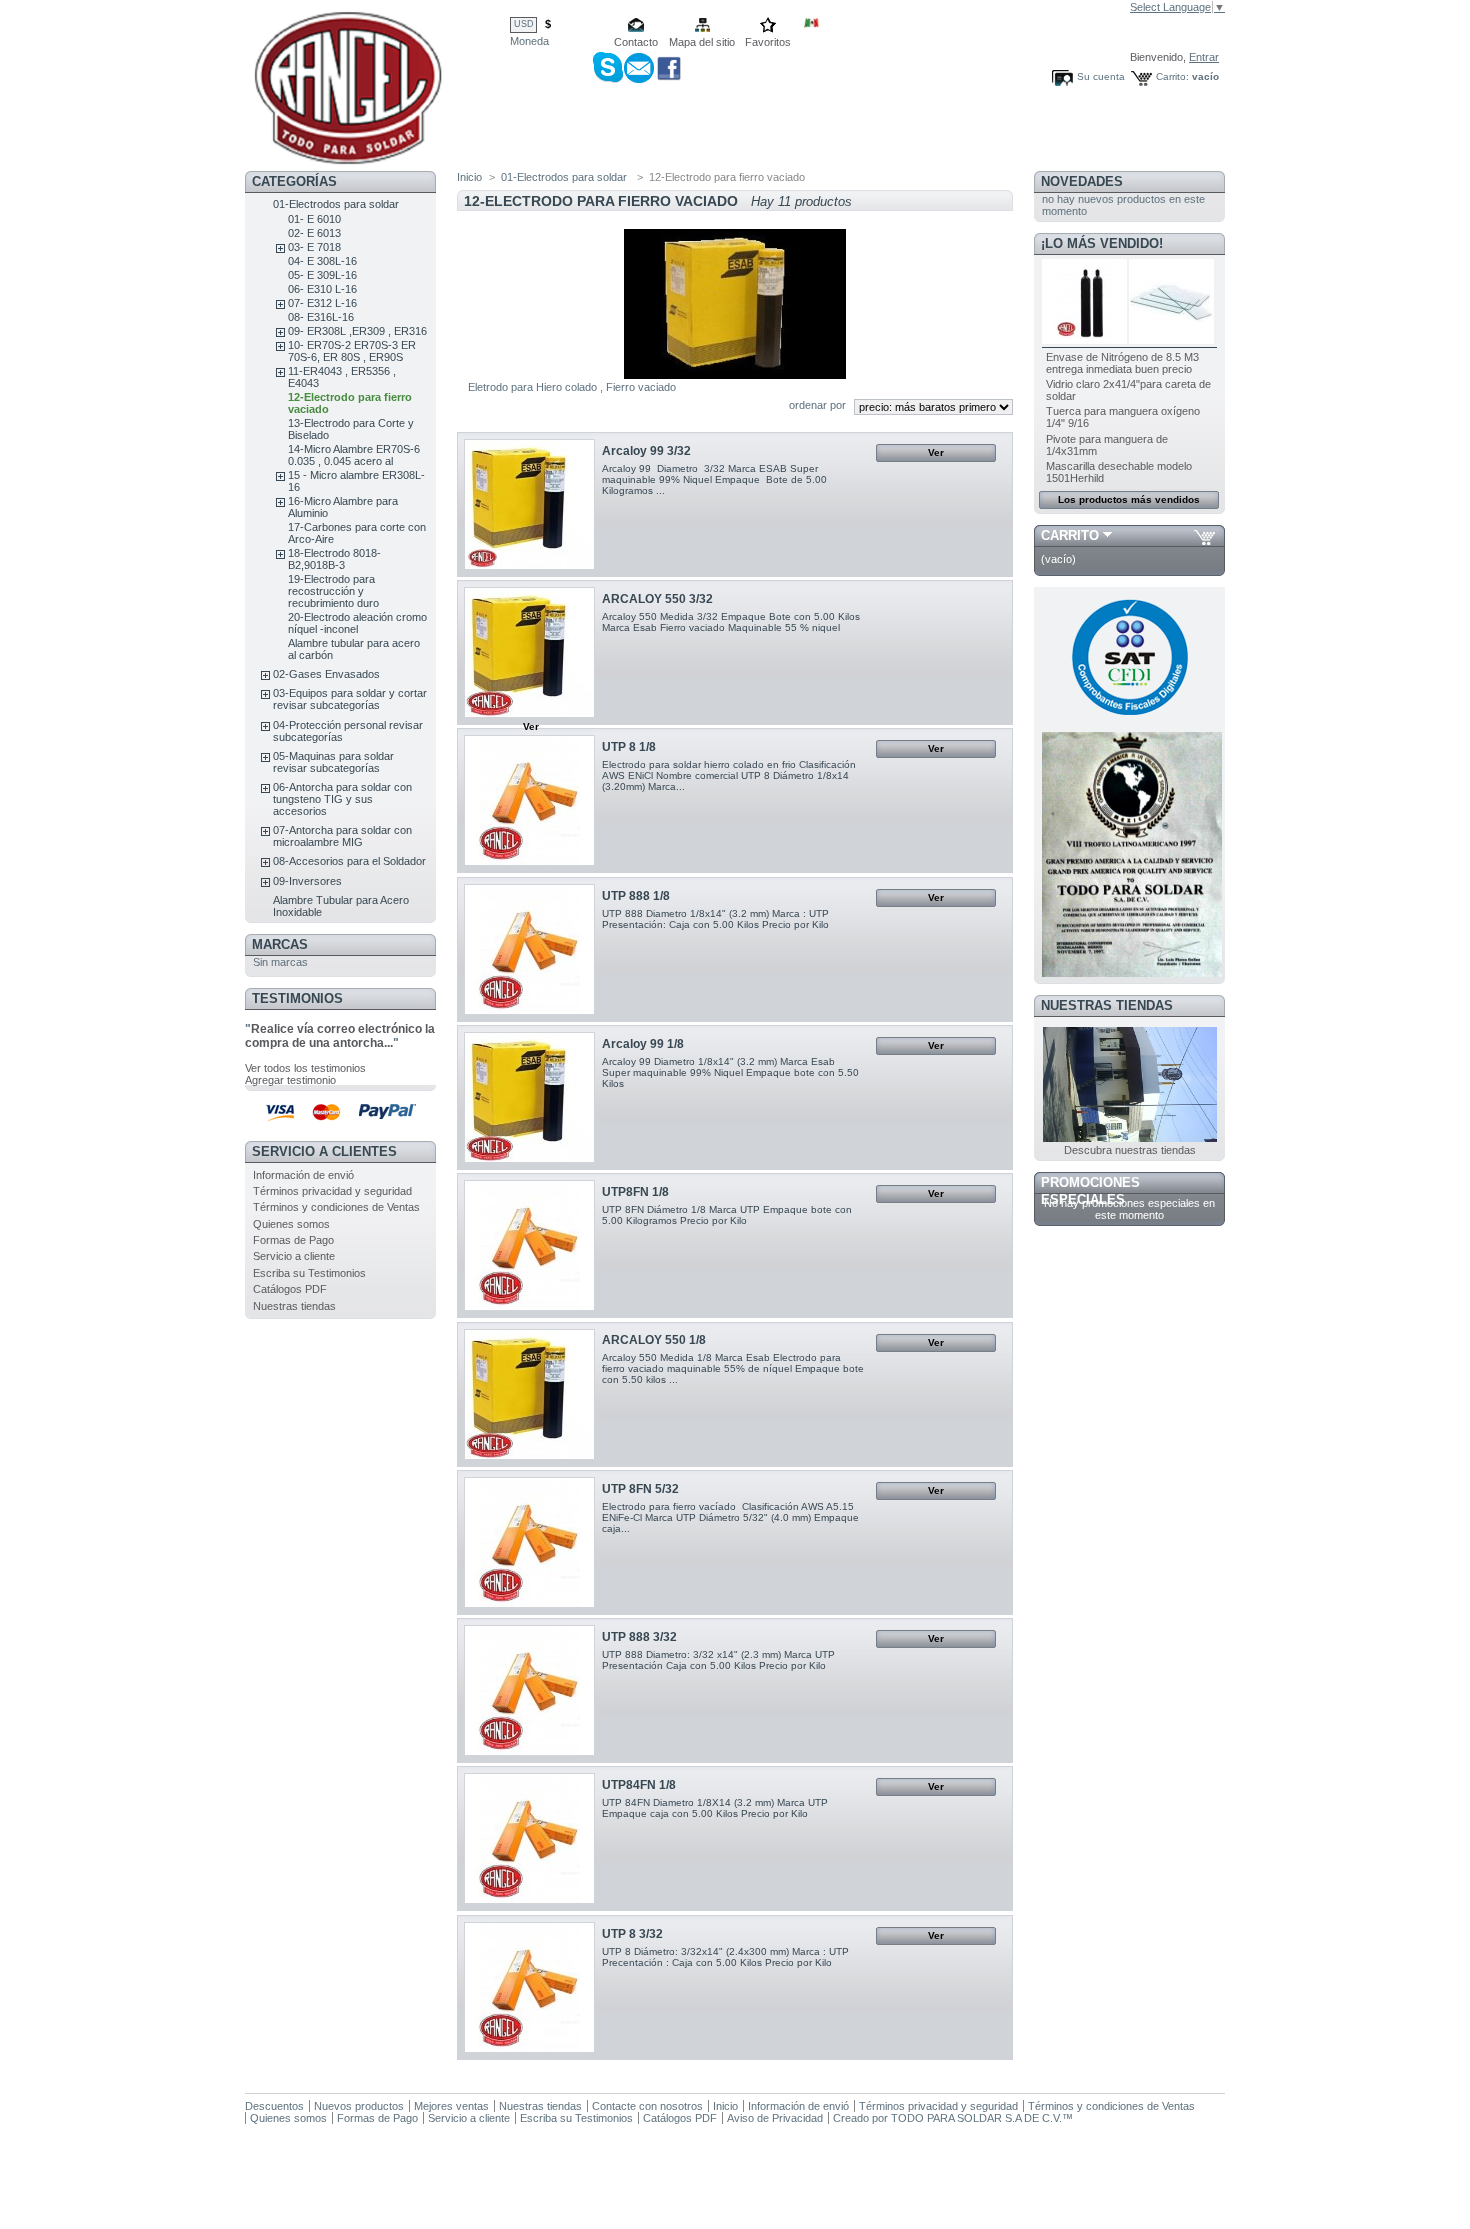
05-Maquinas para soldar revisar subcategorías (333, 762)
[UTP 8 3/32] (529, 1987)
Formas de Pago (293, 1240)
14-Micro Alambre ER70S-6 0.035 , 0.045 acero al (354, 455)
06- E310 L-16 (322, 289)
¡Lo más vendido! (1102, 243)
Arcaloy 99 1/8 (643, 1044)
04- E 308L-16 (322, 261)
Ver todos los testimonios (305, 1068)
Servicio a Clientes (324, 1151)
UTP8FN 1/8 (635, 1192)
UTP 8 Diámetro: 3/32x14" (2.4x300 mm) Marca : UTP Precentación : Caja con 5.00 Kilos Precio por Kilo (725, 1957)
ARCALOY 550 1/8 (654, 1340)
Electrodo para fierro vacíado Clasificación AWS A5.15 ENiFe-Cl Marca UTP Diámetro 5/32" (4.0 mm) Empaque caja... (730, 1517)
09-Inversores (307, 881)
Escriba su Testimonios (309, 1273)
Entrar (1204, 57)
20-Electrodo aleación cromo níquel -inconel (357, 623)
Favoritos (768, 42)
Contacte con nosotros (647, 2106)
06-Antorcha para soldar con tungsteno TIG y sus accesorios (342, 799)
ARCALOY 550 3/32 (657, 599)
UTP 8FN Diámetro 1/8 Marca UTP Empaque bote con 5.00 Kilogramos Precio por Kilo (727, 1215)
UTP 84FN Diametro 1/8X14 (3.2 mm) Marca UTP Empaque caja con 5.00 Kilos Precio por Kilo (715, 1808)
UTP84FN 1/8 (639, 1785)
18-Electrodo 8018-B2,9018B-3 (334, 559)
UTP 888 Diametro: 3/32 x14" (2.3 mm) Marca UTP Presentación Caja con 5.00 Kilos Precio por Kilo (718, 1660)
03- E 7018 (314, 247)
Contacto (636, 42)
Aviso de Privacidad (775, 2118)
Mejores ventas (451, 2106)
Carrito (1070, 535)
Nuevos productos (359, 2106)
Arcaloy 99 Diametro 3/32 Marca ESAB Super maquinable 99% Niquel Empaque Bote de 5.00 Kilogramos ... (714, 479)
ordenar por (817, 405)
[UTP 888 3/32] (529, 1690)
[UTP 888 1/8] (529, 949)
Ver (936, 452)
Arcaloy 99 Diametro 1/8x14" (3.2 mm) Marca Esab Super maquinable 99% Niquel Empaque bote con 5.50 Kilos (730, 1072)
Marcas (280, 944)
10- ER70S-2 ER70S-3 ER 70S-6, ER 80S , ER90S (352, 351)
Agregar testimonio (290, 1080)
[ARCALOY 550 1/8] (529, 1394)
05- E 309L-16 (322, 275)
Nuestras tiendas (294, 1306)
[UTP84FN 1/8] (529, 1838)
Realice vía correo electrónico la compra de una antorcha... (340, 1036)
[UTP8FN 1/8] (529, 1245)
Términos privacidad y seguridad (332, 1191)
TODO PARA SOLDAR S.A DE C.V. (976, 2118)
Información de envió (303, 1175)
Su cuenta (1101, 76)
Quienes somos (291, 1224)
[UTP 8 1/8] (529, 800)
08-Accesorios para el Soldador (349, 861)
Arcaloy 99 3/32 (646, 451)
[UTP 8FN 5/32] (529, 1542)
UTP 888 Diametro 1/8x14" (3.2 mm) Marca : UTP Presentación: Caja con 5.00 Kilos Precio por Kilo (715, 919)
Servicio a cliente (294, 1256)
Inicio (469, 177)
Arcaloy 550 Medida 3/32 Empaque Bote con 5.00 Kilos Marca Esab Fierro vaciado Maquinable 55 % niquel (731, 622)
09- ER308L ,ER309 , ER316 (357, 331)
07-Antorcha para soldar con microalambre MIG (342, 836)
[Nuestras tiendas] (1130, 1138)
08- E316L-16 (321, 317)
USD (524, 24)
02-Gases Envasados (326, 674)
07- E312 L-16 (322, 303)
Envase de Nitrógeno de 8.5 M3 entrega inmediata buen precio (1122, 363)
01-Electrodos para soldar (336, 204)
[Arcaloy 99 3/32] (529, 504)
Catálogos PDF (290, 1289)
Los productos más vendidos (1129, 499)
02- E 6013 (314, 233)
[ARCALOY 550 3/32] (529, 652)
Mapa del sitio (702, 42)
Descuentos (274, 2106)
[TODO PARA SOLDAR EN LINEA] (347, 157)
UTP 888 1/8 (636, 896)
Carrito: (1172, 76)
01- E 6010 (314, 219)
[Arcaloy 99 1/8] (529, 1097)
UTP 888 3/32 (639, 1637)
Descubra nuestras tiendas (1130, 1150)
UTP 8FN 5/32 (640, 1489)
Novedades (1082, 181)
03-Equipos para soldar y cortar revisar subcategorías (350, 699)
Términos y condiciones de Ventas (336, 1207)
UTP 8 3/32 (632, 1934)
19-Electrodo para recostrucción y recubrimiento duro (333, 591)
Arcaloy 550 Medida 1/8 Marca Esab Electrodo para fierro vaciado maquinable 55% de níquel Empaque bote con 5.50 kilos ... (733, 1368)
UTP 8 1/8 (629, 747)
